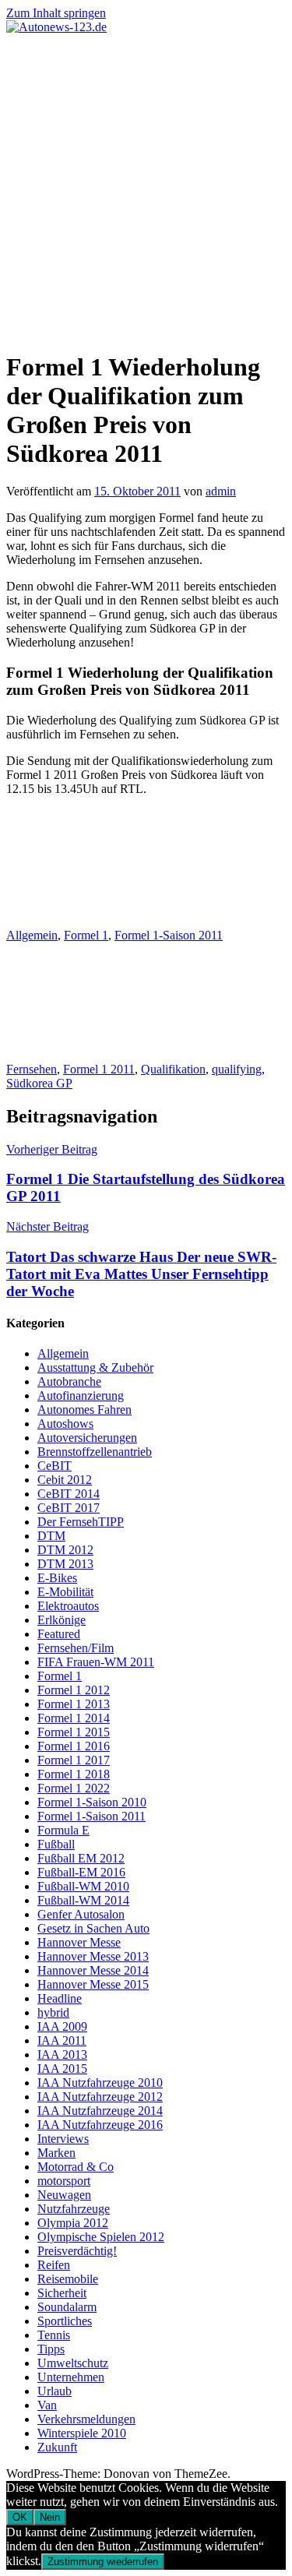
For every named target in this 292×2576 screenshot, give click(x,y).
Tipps (51, 2349)
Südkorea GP (39, 1083)
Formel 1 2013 (74, 1704)
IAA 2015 (62, 2069)
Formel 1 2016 (74, 1746)
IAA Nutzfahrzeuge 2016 (100, 2125)
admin (221, 491)
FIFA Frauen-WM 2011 (96, 1662)
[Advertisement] (146, 188)
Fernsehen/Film (76, 1648)
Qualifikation (173, 1069)
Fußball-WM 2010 (83, 1886)
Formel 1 (86, 935)
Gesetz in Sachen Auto (93, 1928)
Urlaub (55, 2391)
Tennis (54, 2335)
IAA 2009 (62, 2026)
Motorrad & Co (76, 2167)
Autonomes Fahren (84, 1410)
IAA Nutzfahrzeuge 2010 (100, 2083)
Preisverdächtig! (77, 2251)
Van (47, 2405)
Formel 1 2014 (74, 1718)
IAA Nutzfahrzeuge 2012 (100, 2097)
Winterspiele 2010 (82, 2433)
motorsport (64, 2181)
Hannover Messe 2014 (93, 1970)
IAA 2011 (62, 2040)
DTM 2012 (65, 1550)
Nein (50, 2517)
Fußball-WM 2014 (83, 1900)
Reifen (54, 2265)
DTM (51, 1536)
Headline (60, 1998)
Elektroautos (68, 1606)
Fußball (56, 1844)
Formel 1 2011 (99, 1069)
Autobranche (69, 1381)
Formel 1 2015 (74, 1732)
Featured (59, 1634)
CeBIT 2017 (69, 1508)
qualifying (237, 1069)
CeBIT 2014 (69, 1494)
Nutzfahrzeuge (74, 2209)
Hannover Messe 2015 (93, 1984)
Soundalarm (67, 2307)
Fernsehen (32, 1069)
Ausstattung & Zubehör (95, 1367)
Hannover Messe (79, 1942)
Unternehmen (71, 2377)
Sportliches (65, 2321)
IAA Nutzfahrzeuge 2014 (100, 2111)
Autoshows (65, 1424)
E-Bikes (57, 1578)
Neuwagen (64, 2195)
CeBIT (55, 1466)
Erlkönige (62, 1620)
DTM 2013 (65, 1564)
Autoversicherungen (87, 1438)
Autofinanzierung (81, 1395)
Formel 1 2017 (74, 1760)
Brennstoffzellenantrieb (95, 1452)
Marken (56, 2153)
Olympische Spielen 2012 (101, 2237)
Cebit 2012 (65, 1480)
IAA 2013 (62, 2054)
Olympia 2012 (73, 2223)
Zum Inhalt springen (56, 13)
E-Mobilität (65, 1592)
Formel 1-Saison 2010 (92, 1802)
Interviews (63, 2139)
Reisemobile (68, 2279)
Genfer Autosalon (81, 1914)
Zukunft (57, 2447)
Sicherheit (62, 2293)
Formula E (63, 1830)
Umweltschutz (73, 2363)
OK (20, 2517)
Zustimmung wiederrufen (103, 2562)
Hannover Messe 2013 (93, 1956)
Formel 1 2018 (74, 1774)
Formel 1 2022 (74, 1788)
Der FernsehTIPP (81, 1522)
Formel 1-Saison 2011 (169, 935)
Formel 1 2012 (74, 1690)
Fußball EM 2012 (81, 1858)
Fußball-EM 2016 (81, 1872)
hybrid (53, 2012)
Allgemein (32, 935)
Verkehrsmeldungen (86, 2419)
